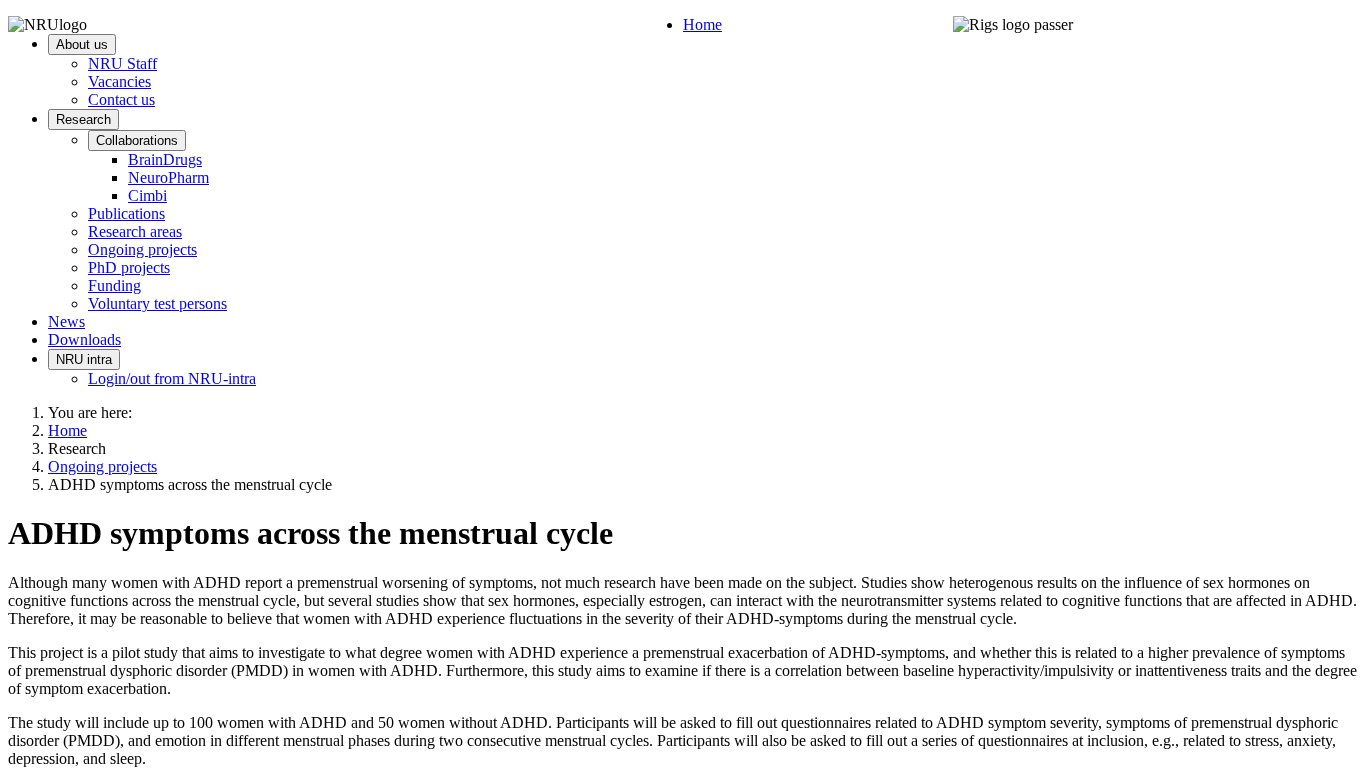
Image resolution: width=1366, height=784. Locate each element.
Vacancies (119, 81)
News (66, 321)
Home (702, 24)
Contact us (121, 99)
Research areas (135, 231)
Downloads (84, 339)
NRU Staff (122, 63)
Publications (126, 213)
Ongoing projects (142, 249)
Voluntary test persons (157, 303)
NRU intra (84, 359)
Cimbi (147, 195)
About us (82, 44)
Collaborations (137, 140)
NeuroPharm (168, 177)
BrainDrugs (165, 159)
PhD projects (129, 267)
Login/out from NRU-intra (172, 378)
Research (83, 119)
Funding (114, 285)
